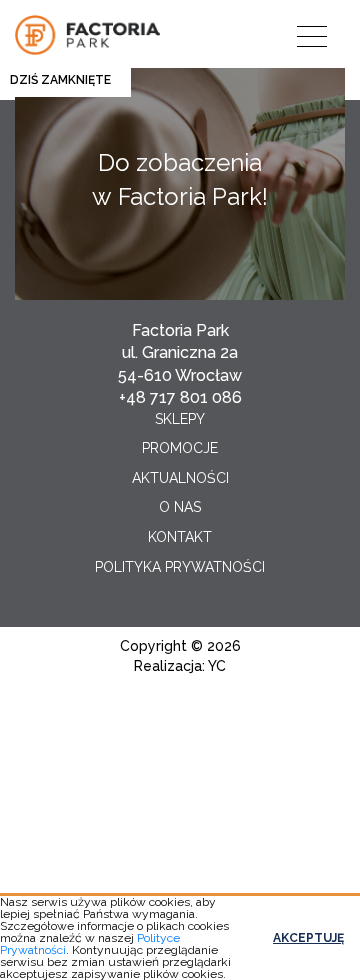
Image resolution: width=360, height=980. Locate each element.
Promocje (180, 448)
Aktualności (180, 478)
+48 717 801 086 (180, 397)
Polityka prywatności (180, 567)
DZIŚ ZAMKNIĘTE (60, 80)
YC (217, 666)
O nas (180, 507)
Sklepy (180, 419)
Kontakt (180, 537)
